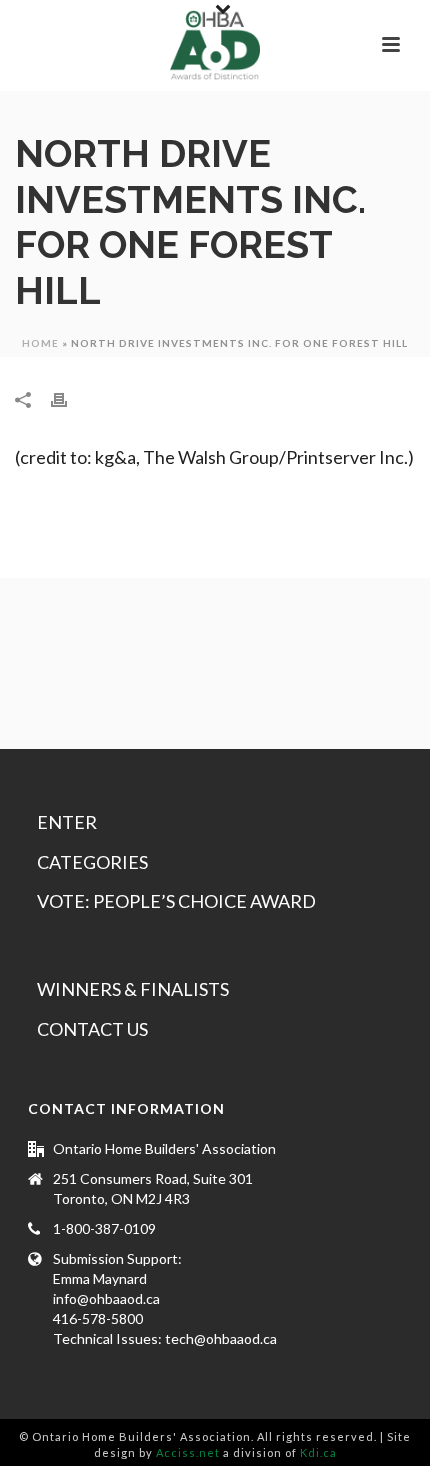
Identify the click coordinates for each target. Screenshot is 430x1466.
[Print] (69, 398)
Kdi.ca (318, 1452)
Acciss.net (188, 1452)
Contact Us (92, 1029)
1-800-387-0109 (104, 1228)
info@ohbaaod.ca (106, 1298)
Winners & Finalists (133, 989)
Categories (92, 862)
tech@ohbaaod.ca (221, 1338)
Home (40, 343)
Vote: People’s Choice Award (176, 901)
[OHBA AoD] (215, 45)
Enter (67, 822)
